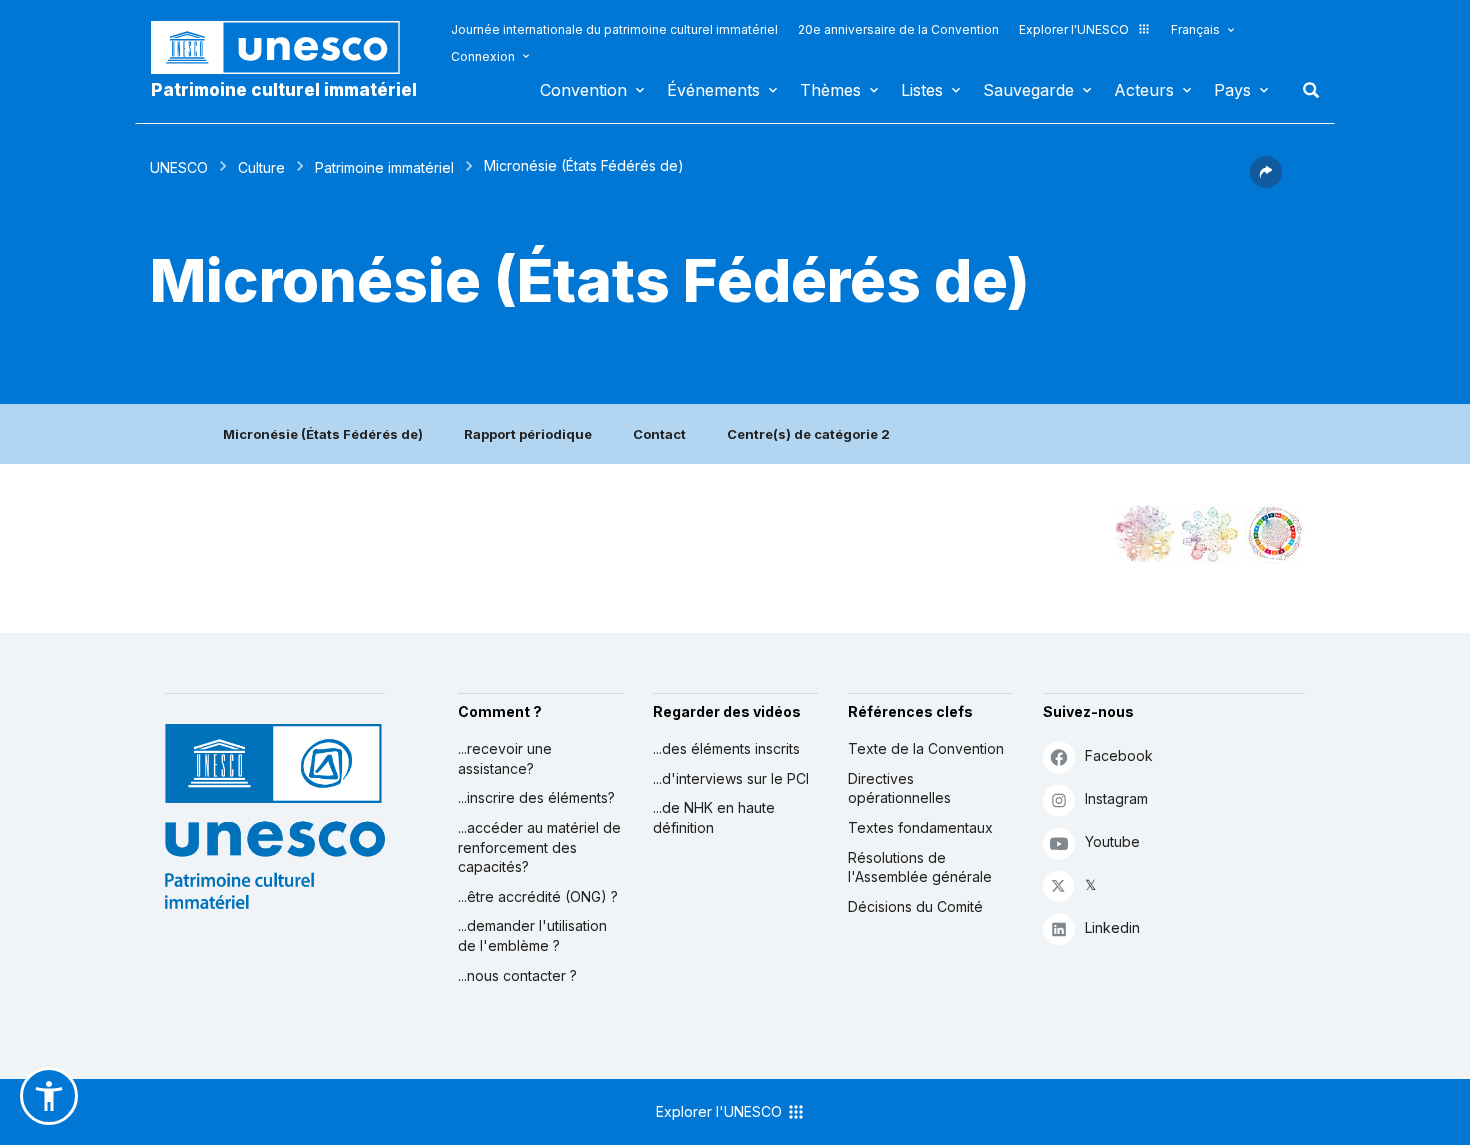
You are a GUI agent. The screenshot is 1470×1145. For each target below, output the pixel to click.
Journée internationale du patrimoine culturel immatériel (614, 29)
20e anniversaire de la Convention (898, 29)
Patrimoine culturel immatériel (284, 90)
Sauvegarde (1028, 90)
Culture (261, 167)
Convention (583, 90)
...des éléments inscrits (726, 748)
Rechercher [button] (1305, 90)
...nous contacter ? (517, 975)
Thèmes (830, 90)
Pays (1232, 90)
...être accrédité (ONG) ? (538, 896)
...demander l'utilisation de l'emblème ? (532, 935)
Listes (922, 90)
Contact (659, 434)
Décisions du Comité (915, 906)
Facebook (1119, 755)
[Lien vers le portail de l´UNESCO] (286, 47)
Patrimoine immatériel (384, 167)
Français (1195, 29)
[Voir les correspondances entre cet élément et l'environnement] (1210, 534)
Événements (713, 90)
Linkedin (1112, 927)
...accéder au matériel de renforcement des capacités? (539, 847)
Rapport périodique (528, 434)
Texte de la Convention (926, 748)
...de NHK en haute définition (714, 817)
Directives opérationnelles (899, 788)
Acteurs (1144, 90)
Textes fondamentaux (920, 827)
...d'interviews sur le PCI (731, 778)
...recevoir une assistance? (505, 758)
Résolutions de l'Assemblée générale (920, 867)
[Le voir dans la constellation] (1145, 534)
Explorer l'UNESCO (1074, 29)
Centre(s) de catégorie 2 (808, 434)
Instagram (1116, 798)
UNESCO (179, 167)
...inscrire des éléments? (536, 797)
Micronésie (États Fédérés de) (323, 434)
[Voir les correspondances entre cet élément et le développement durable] (1275, 534)
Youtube (1112, 841)
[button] (1266, 182)
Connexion (483, 56)
